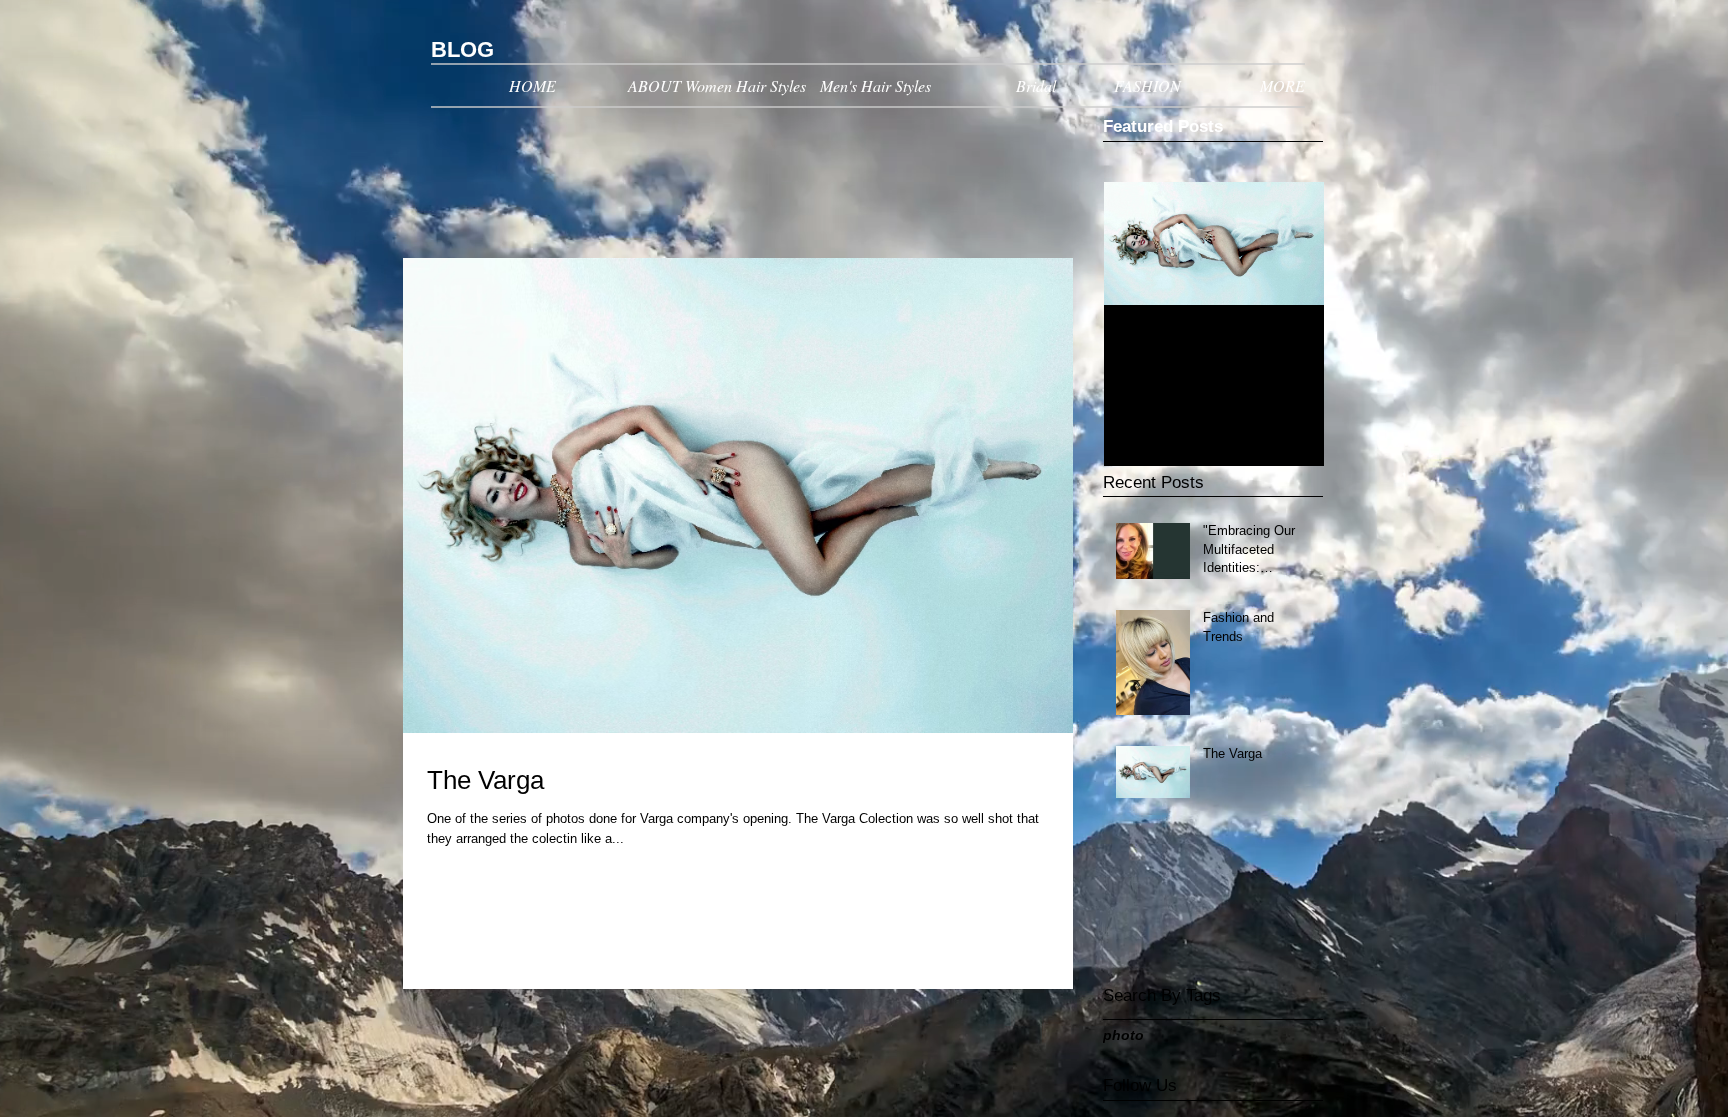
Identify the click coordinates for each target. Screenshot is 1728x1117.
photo (1123, 1035)
